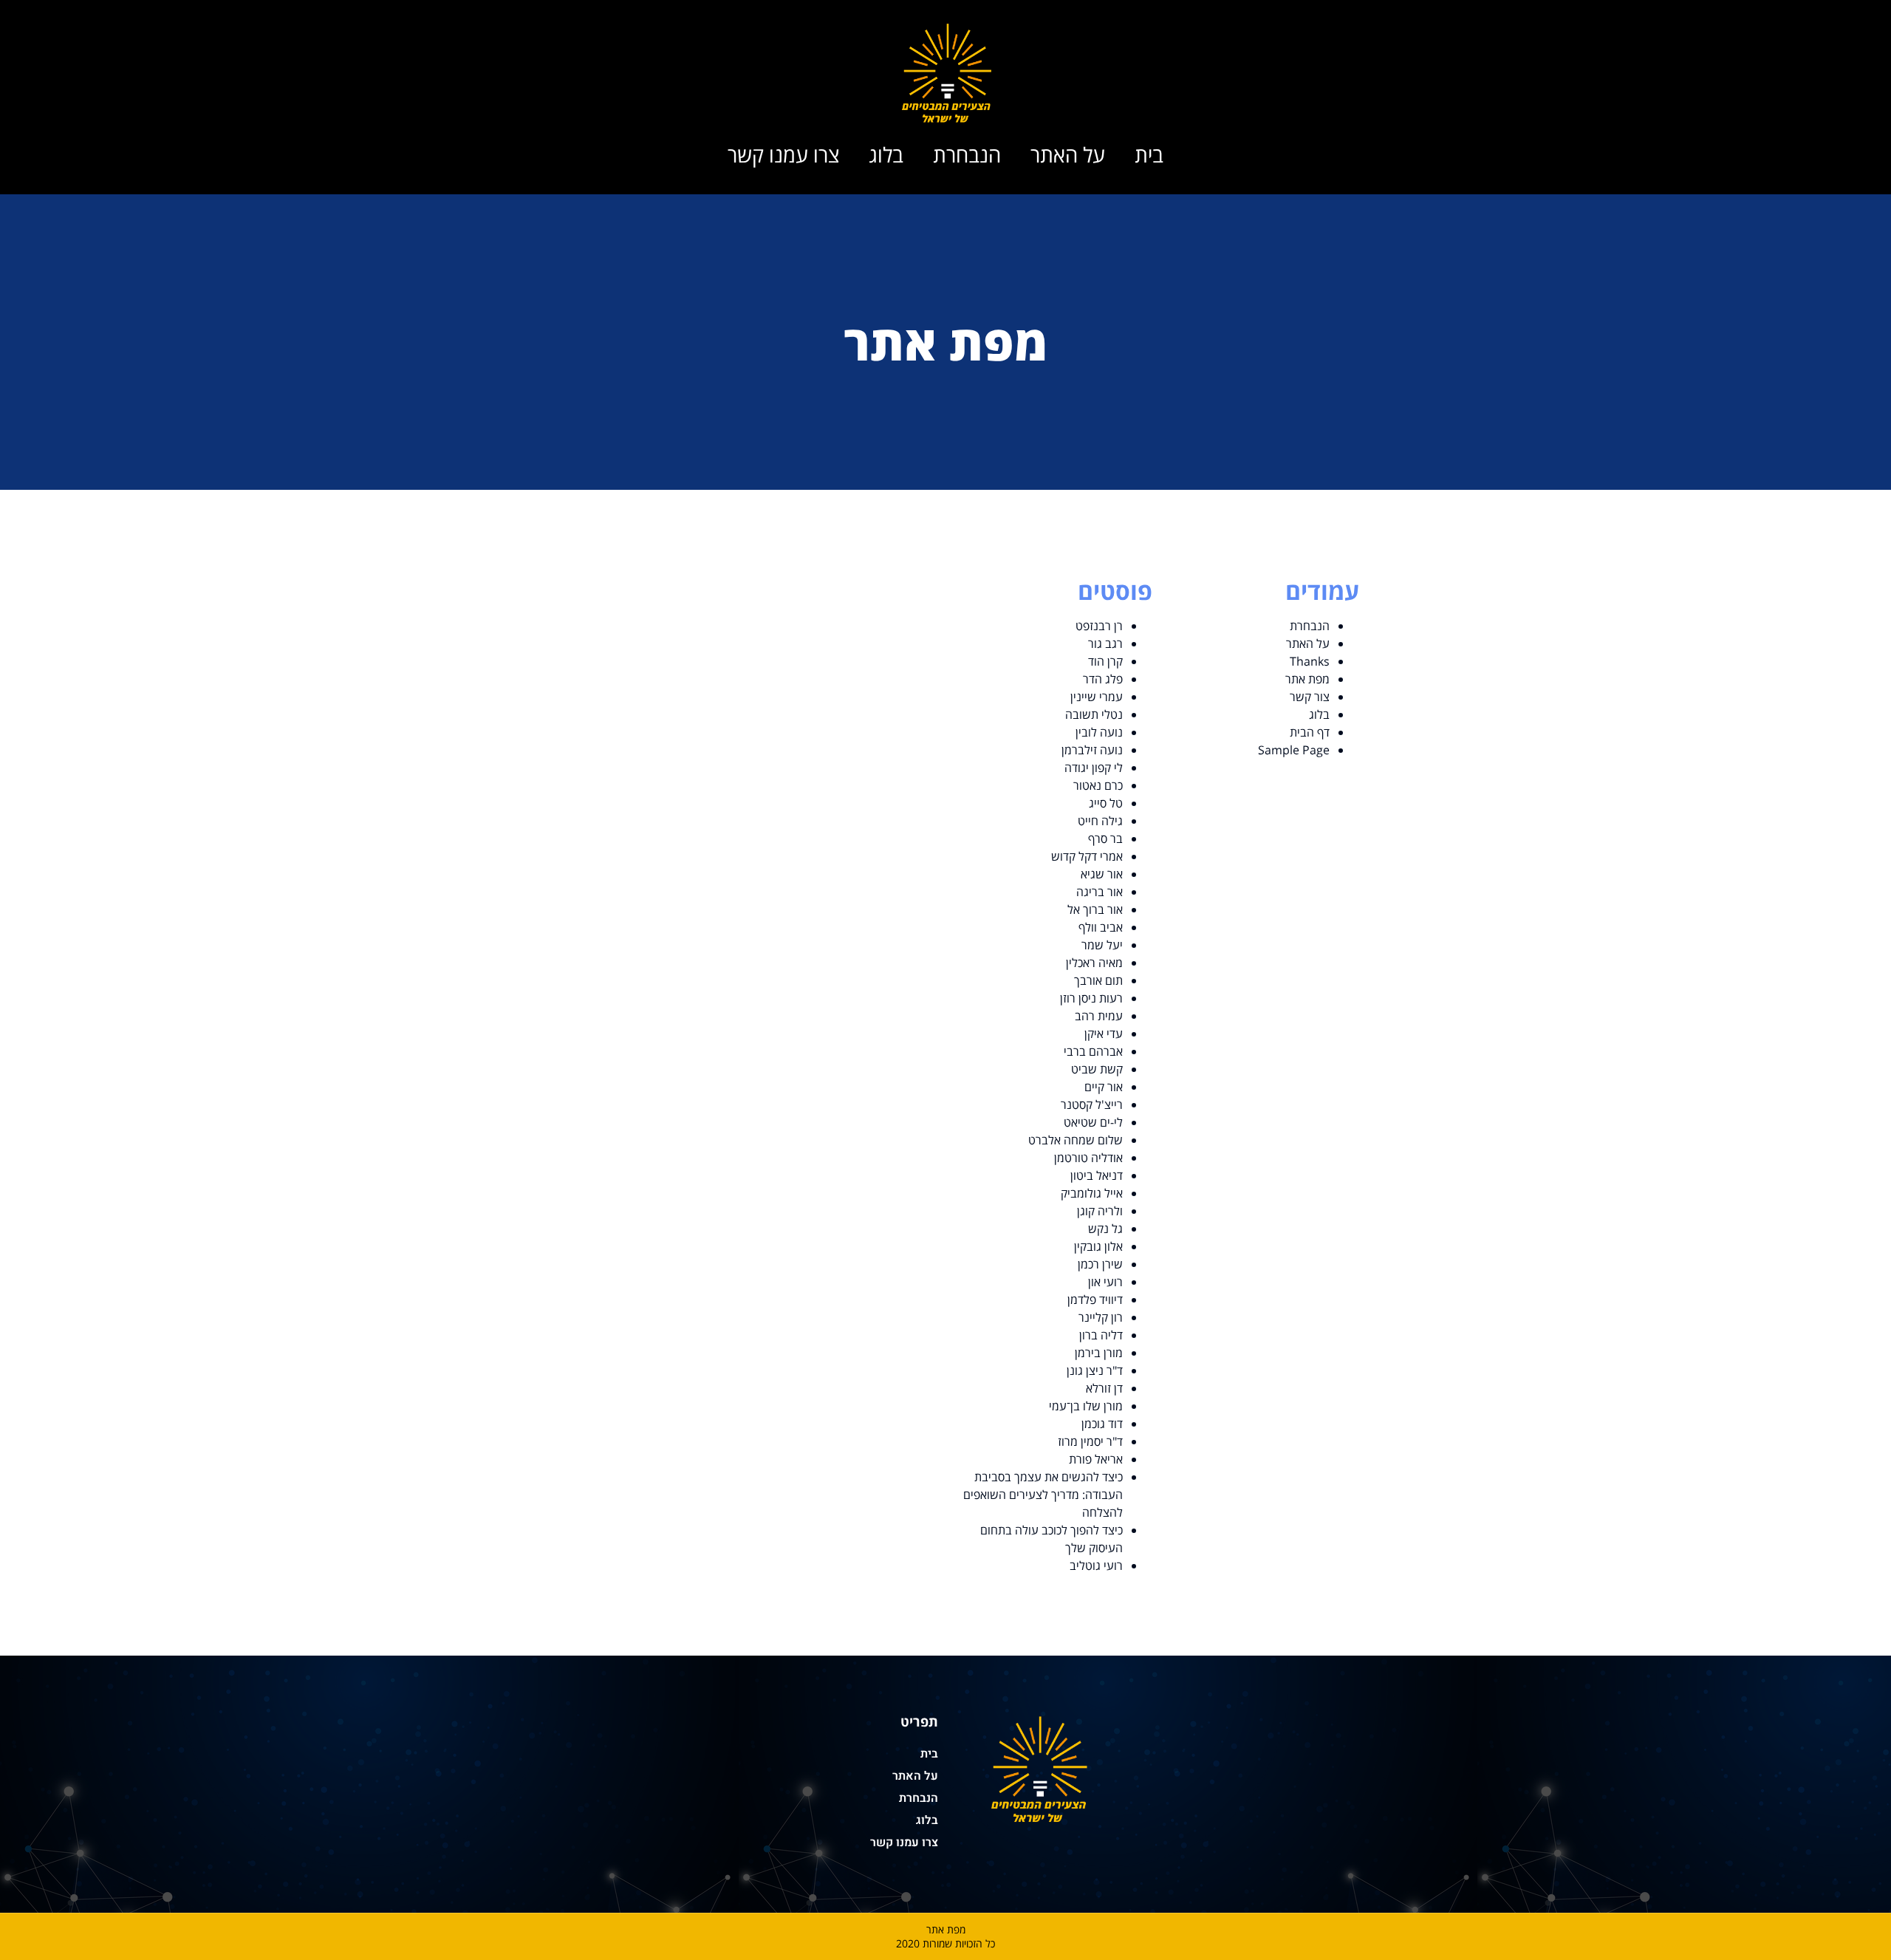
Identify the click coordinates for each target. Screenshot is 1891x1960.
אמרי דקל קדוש (1087, 856)
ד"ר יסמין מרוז (1090, 1441)
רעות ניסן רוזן (1091, 998)
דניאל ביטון (1097, 1175)
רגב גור (1105, 643)
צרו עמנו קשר (783, 154)
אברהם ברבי (1093, 1051)
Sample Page (1294, 750)
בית (1149, 154)
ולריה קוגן (1100, 1211)
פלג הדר (1103, 679)
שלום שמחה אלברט (1076, 1140)
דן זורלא (1104, 1388)
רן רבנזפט (1099, 626)
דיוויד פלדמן (1095, 1300)
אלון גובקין (1098, 1246)
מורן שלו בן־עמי (1086, 1406)
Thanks (1310, 661)
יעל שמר (1102, 945)
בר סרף (1105, 839)
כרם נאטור (1098, 785)
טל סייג (1106, 803)
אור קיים (1104, 1087)
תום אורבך (1098, 980)
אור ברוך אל (1095, 909)
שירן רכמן (1100, 1264)
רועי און (1105, 1282)
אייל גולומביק (1092, 1193)
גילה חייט (1100, 821)
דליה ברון (1098, 1335)
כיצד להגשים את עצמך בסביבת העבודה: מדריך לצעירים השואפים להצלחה (1043, 1495)
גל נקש (1105, 1229)
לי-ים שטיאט (1093, 1122)
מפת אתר (1307, 679)
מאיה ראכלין (1094, 963)
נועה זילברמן (1092, 750)
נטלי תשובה (1094, 714)
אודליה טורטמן (1088, 1158)
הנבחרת (967, 154)
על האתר (1068, 154)
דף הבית (1310, 732)
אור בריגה (1100, 892)
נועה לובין (1099, 732)
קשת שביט (1097, 1069)
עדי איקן (1104, 1034)
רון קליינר (1101, 1317)
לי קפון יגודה (1094, 768)
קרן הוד (1105, 661)
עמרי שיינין (1097, 697)
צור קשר (1310, 697)
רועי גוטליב (1096, 1565)
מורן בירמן (1099, 1353)
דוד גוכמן (1102, 1424)
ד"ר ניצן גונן (1095, 1370)
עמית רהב (1099, 1016)
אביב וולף (1101, 927)
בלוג (886, 154)
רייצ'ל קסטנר (1092, 1104)
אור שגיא (1102, 874)
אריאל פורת (1096, 1459)
